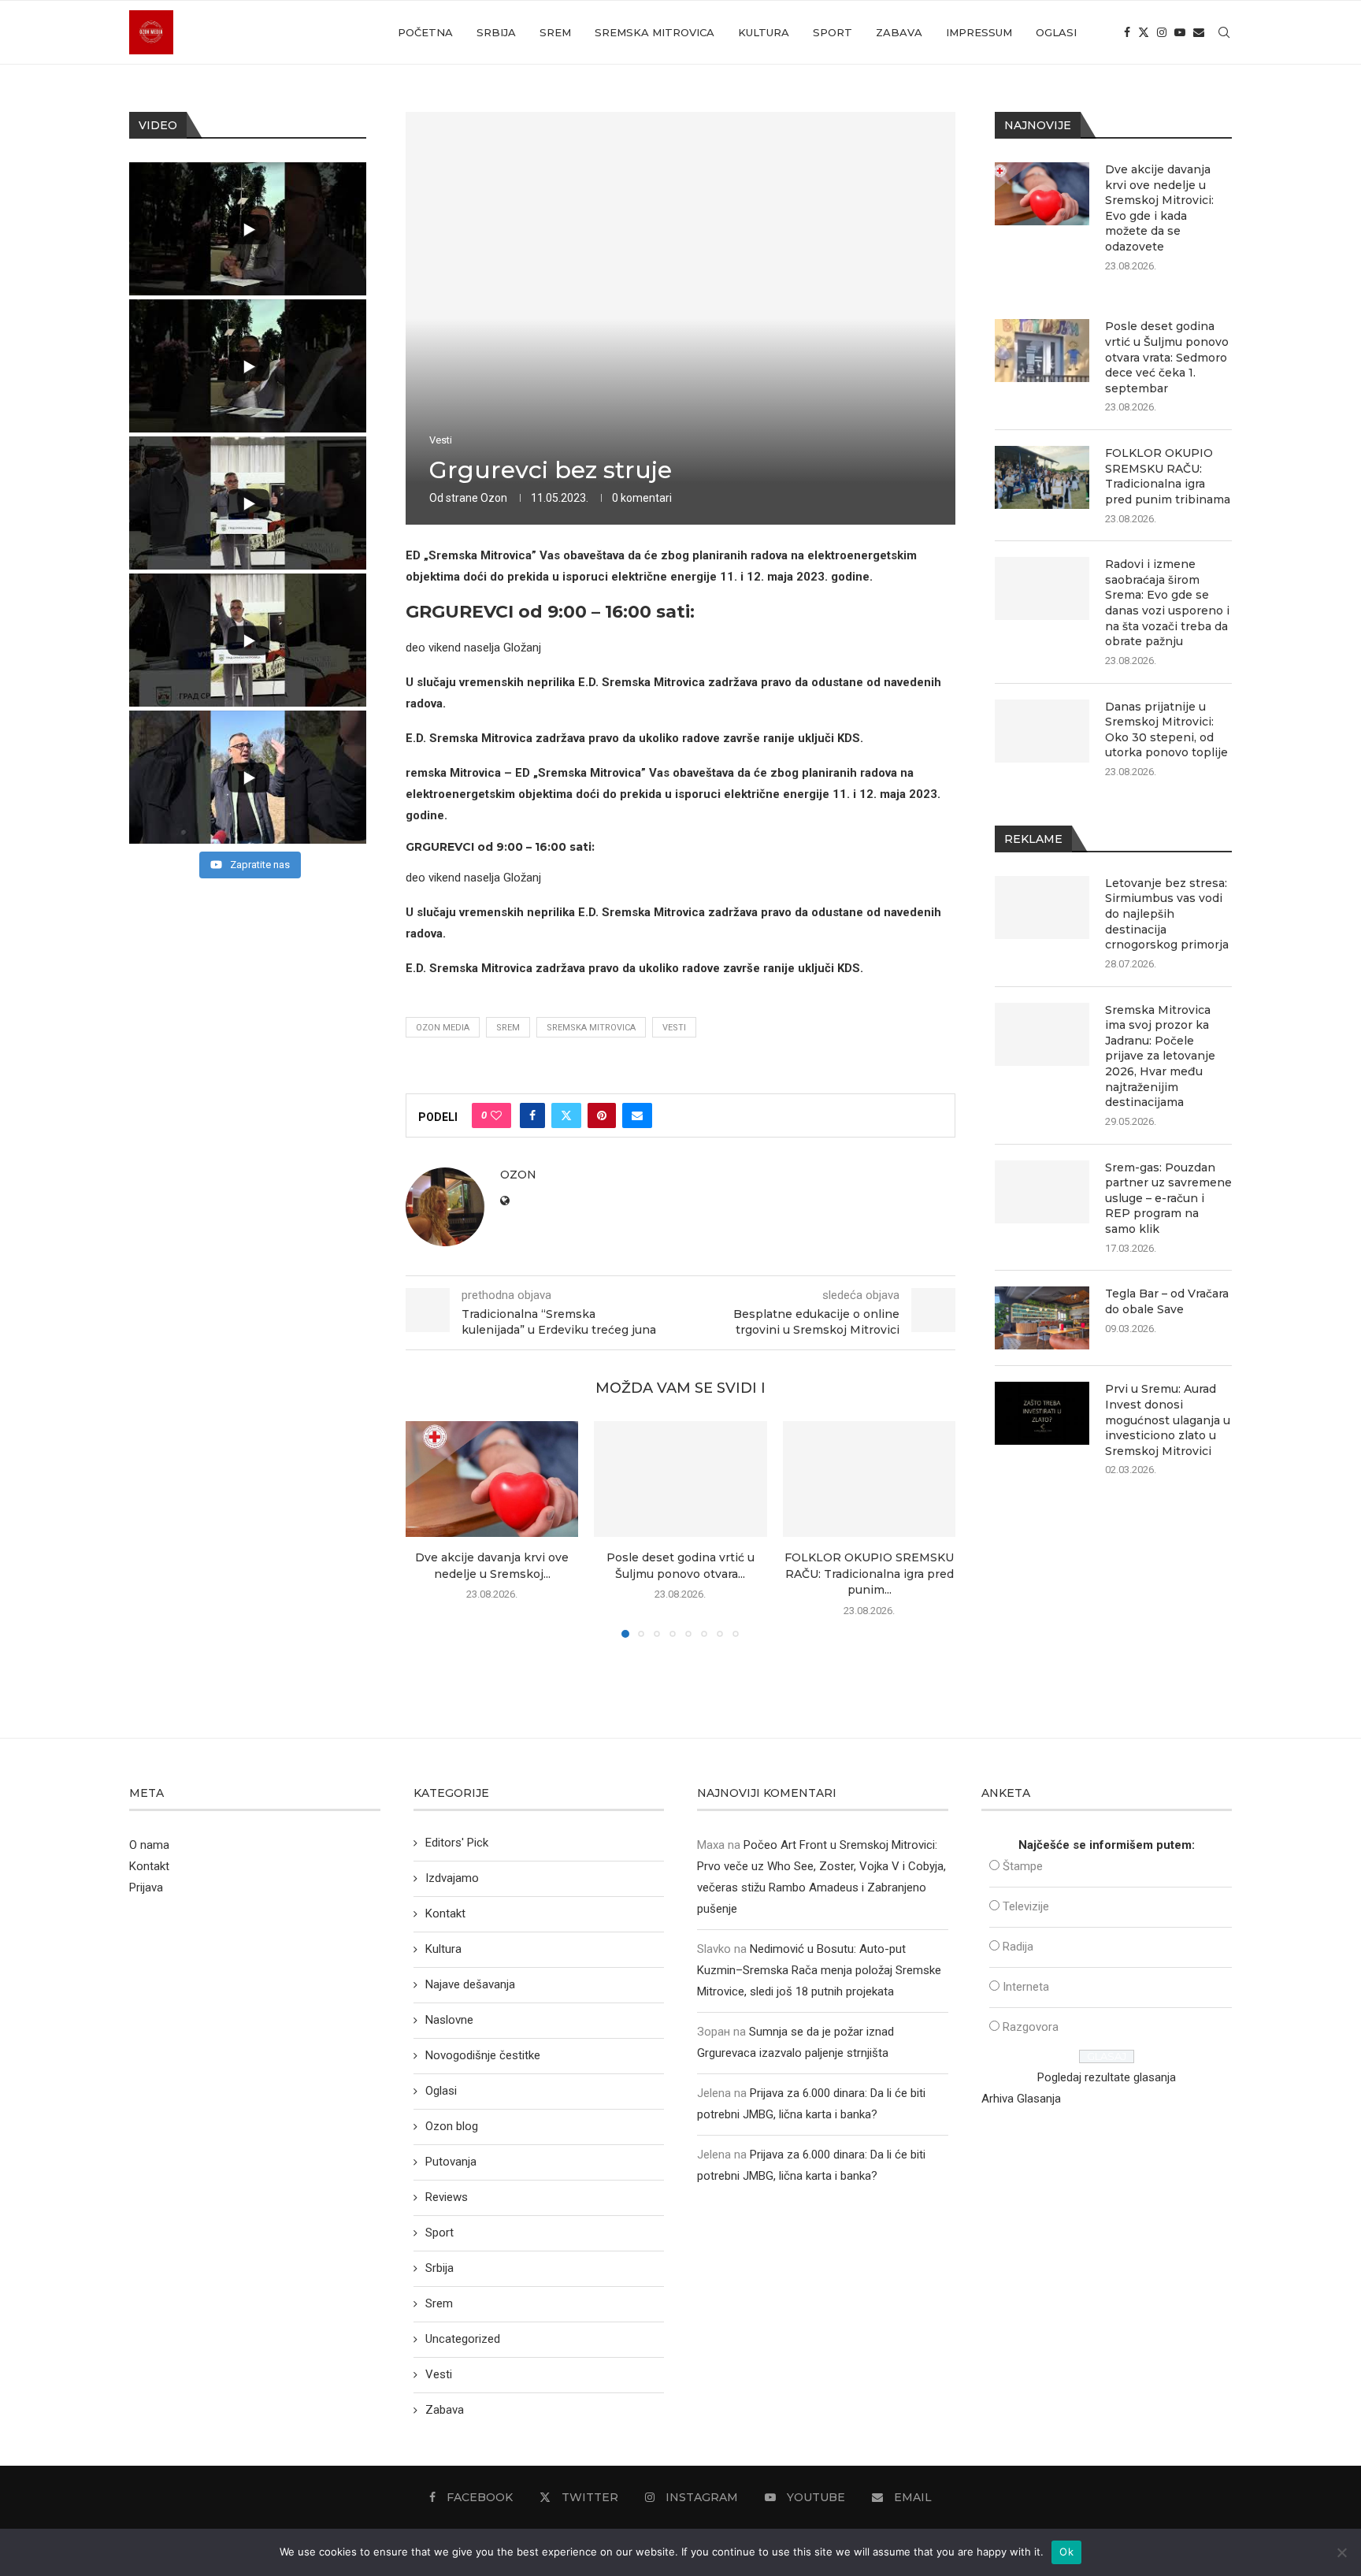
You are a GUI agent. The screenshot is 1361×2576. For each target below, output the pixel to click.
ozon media (443, 1028)
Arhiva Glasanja (1021, 2099)
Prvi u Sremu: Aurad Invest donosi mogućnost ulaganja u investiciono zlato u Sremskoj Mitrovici (1168, 1420)
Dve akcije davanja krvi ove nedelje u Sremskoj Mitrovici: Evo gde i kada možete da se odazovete (1159, 208)
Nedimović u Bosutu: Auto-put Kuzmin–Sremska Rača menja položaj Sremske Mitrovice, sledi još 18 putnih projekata (819, 1970)
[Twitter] (1144, 32)
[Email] (1199, 32)
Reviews (447, 2197)
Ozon (494, 498)
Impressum (979, 32)
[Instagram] (1162, 32)
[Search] (1224, 32)
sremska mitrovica (591, 1028)
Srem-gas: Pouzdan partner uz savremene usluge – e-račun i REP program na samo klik (1168, 1198)
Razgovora (1031, 2027)
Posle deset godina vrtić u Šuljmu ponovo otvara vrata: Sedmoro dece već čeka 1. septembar (1167, 357)
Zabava (899, 32)
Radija (1018, 1947)
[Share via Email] (637, 1115)
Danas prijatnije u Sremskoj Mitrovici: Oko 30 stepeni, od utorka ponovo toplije (1166, 730)
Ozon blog (452, 2126)
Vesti (674, 1028)
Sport (833, 32)
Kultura (764, 32)
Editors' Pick (457, 1843)
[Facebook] (1127, 32)
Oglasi (1056, 32)
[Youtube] (1180, 32)
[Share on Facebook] (532, 1115)
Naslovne (449, 2020)
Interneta (1026, 1987)
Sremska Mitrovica (655, 32)
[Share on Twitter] (566, 1115)
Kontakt (149, 1866)
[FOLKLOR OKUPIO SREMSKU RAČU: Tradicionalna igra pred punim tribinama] (869, 1479)
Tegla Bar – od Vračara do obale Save (1167, 1301)
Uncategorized (463, 2339)
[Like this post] (496, 1115)
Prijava (146, 1887)
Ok (1066, 2552)
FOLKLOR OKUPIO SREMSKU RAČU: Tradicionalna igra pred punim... (869, 1574)
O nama (149, 1845)
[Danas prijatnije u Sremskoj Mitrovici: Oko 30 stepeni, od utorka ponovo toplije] (1042, 731)
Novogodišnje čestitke (483, 2055)
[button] (427, 1529)
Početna (425, 32)
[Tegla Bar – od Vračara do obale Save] (1042, 1318)
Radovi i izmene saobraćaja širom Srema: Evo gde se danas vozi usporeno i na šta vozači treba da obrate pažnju (1167, 603)
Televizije (1026, 1906)
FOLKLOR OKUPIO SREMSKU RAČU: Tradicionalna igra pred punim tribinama (1168, 476)
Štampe (1023, 1866)
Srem (555, 32)
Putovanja (451, 2162)
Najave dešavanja (470, 1984)
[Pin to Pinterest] (602, 1115)
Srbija (496, 32)
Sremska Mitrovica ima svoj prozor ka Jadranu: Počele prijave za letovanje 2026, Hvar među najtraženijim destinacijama (1160, 1056)
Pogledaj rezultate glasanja (1107, 2077)
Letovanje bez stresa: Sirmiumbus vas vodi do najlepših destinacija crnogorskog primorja (1167, 914)
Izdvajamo (452, 1878)
